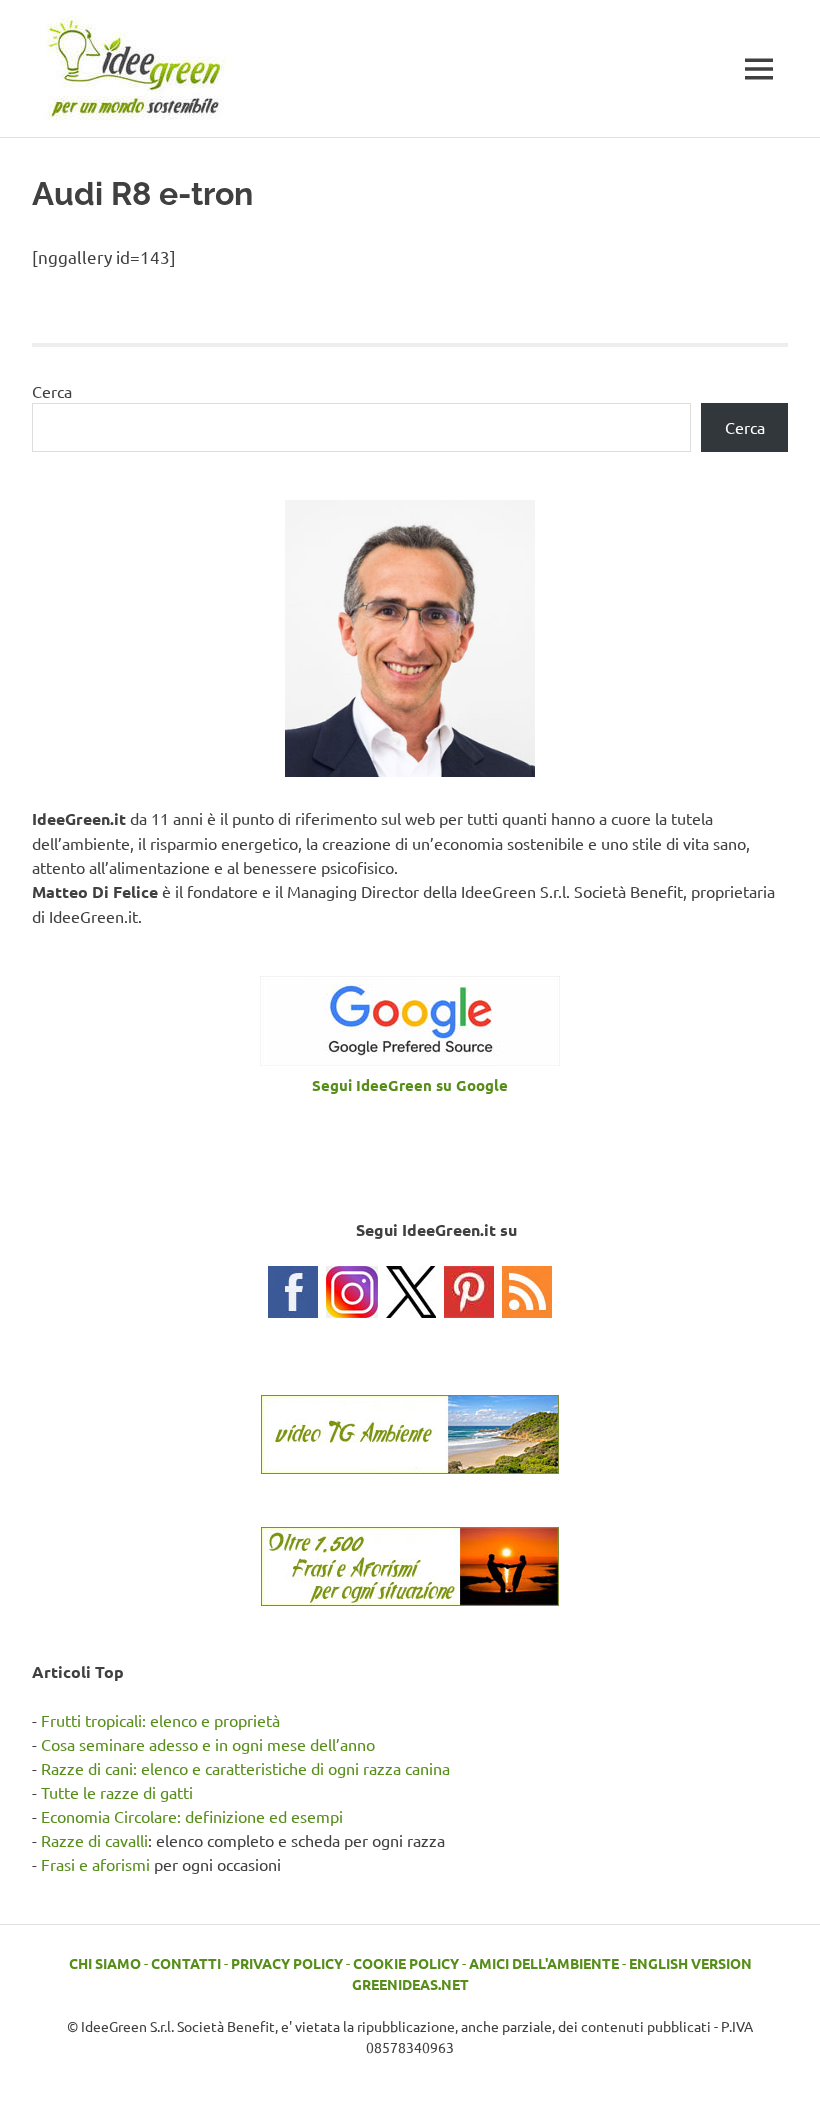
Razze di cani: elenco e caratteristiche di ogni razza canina (245, 1768)
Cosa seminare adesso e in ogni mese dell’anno (208, 1744)
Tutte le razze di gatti (117, 1792)
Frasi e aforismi (95, 1864)
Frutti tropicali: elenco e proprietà (160, 1720)
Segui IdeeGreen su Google (410, 1085)
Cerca (52, 391)
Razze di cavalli (94, 1840)
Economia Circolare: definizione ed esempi (192, 1816)
